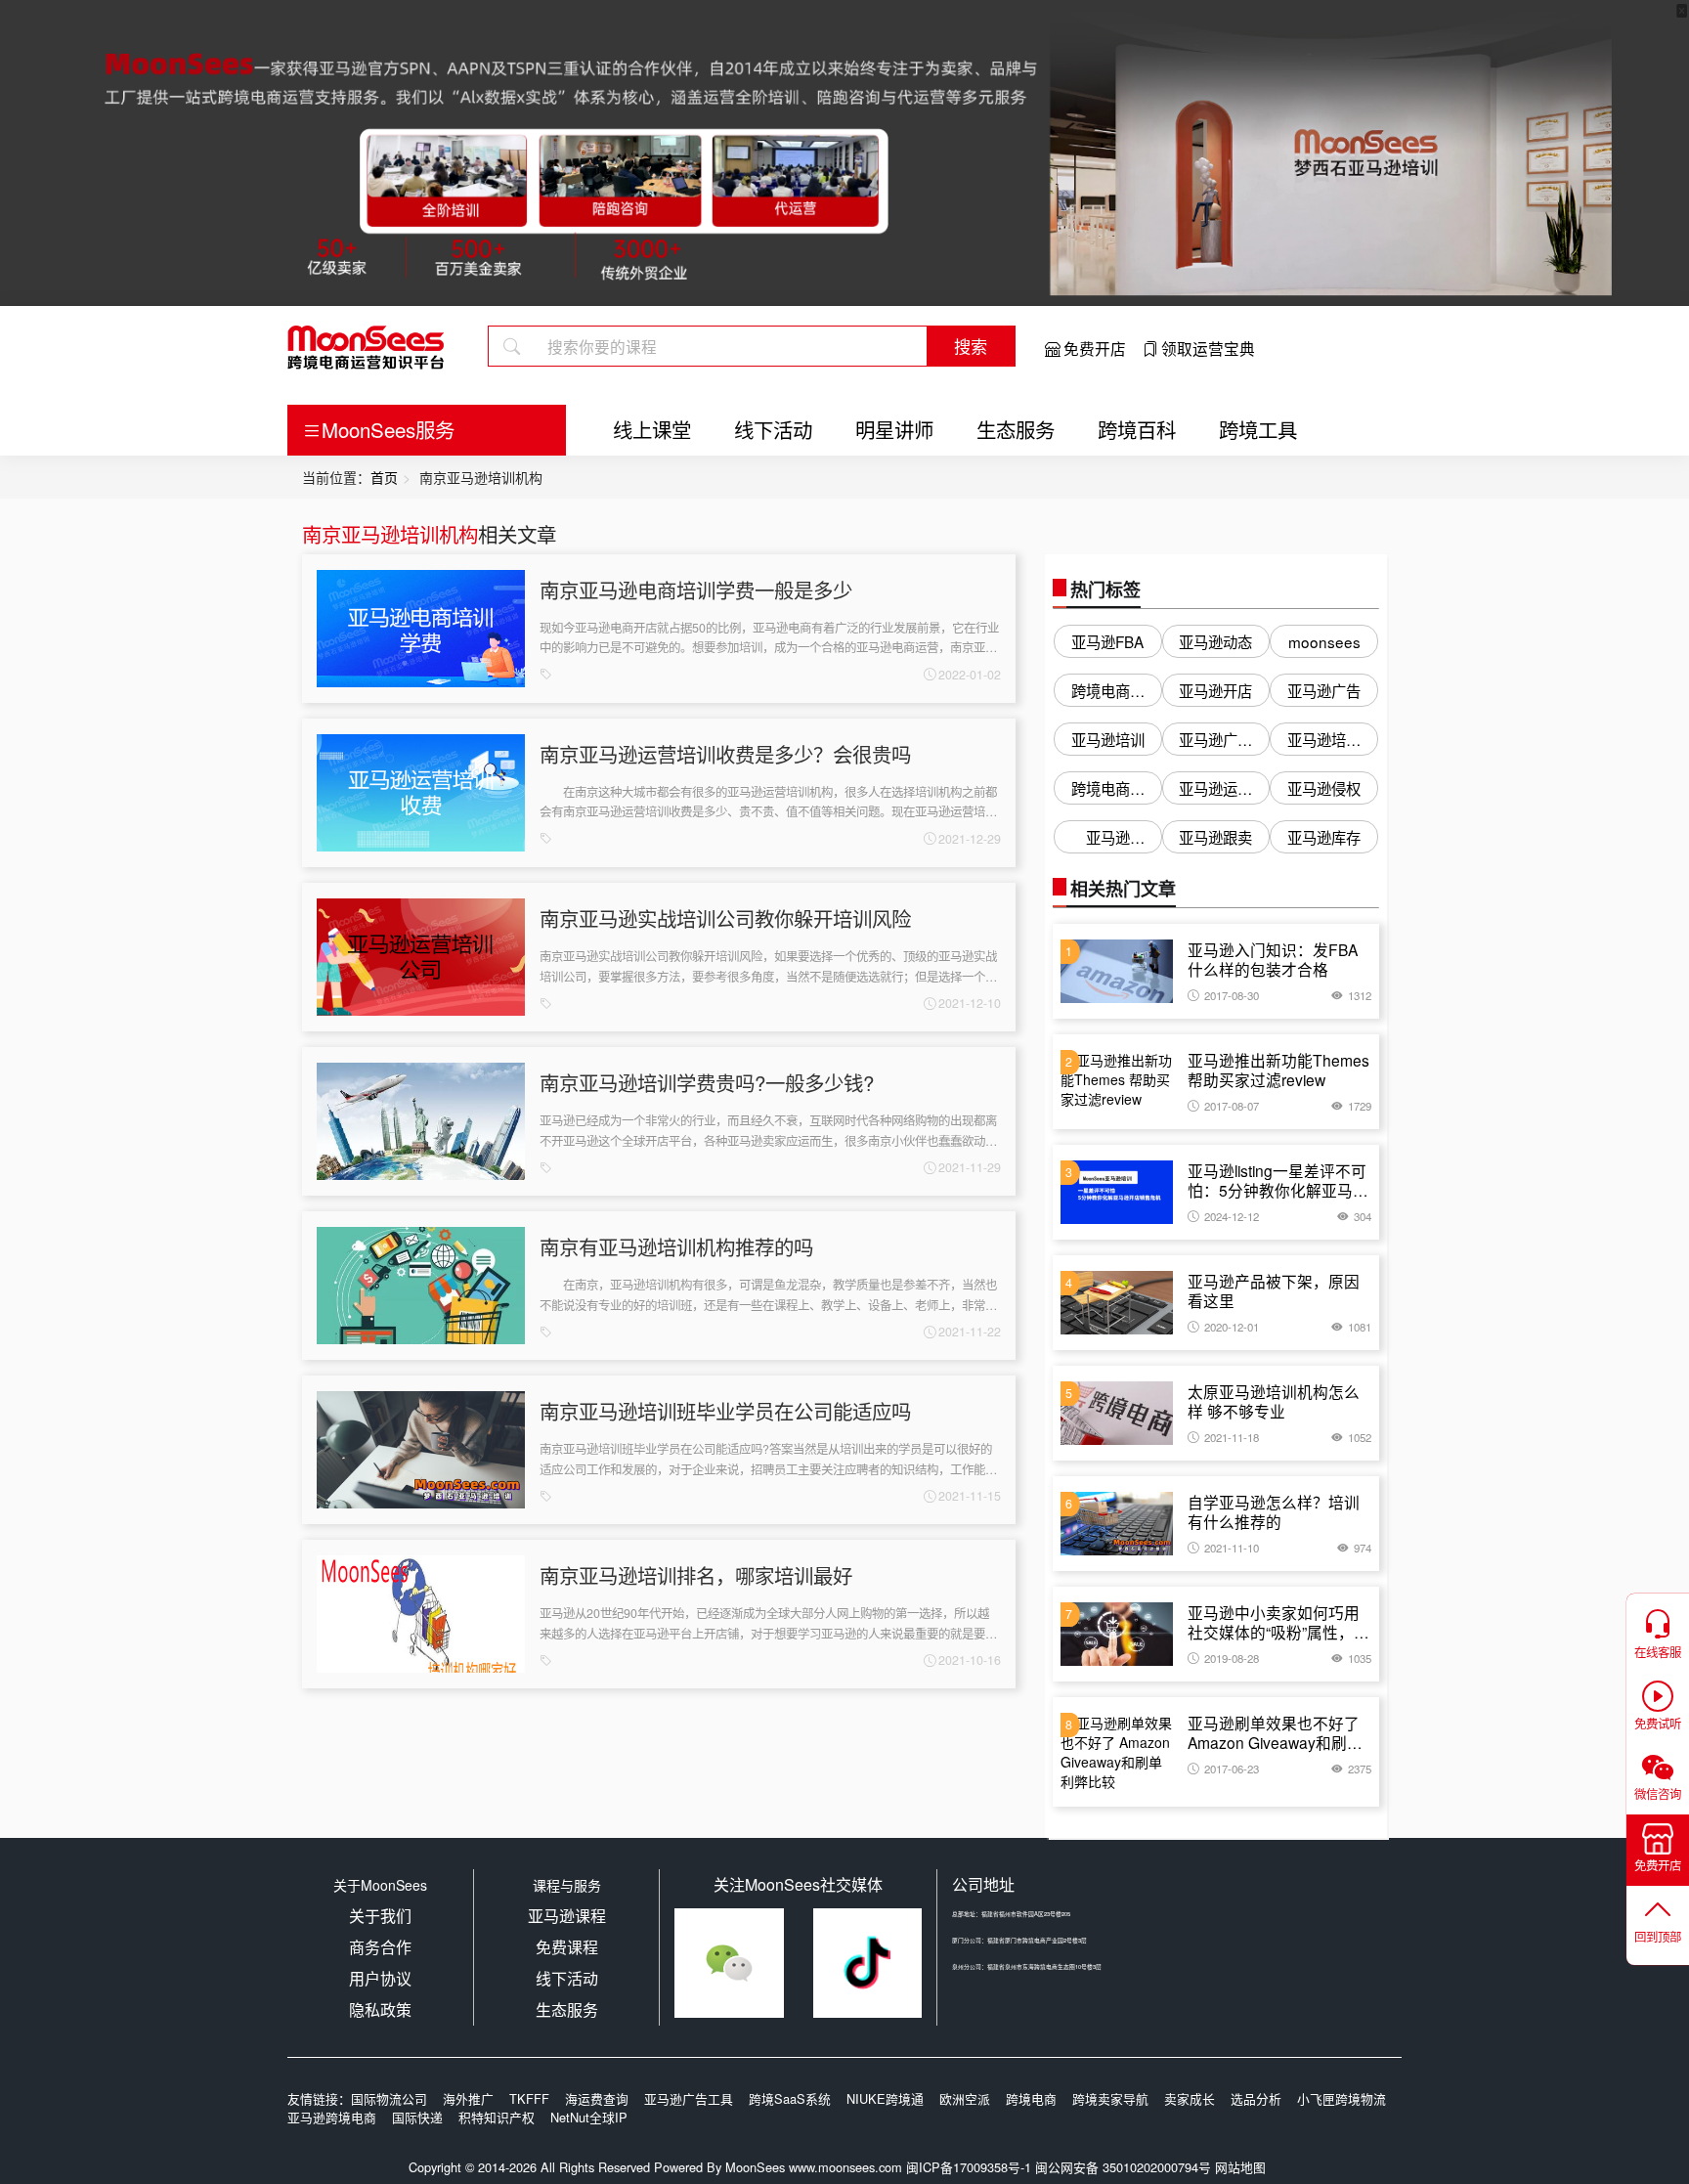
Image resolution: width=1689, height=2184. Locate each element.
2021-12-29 (970, 839)
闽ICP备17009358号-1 (969, 2167)
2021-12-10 (970, 1003)
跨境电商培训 (1108, 693)
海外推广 (468, 2098)
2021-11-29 (970, 1167)
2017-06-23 (1232, 1769)
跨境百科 (1137, 429)
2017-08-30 (1232, 995)
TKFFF (529, 2098)
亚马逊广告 (1324, 690)
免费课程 (567, 1947)
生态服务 (1016, 429)
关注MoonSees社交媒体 (798, 1884)
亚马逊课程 (567, 1916)
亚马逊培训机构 (1324, 742)
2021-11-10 (1232, 1548)
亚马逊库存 (1324, 837)
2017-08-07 (1232, 1106)
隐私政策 (380, 2009)
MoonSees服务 (388, 429)
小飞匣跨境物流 (1342, 2098)
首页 (384, 477)
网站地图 (1240, 2167)
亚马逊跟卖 (1215, 837)
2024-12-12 (1232, 1216)
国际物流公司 (389, 2098)
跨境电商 (1031, 2098)
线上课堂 (652, 429)
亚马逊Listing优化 (1108, 840)
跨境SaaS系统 (790, 2098)
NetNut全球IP (589, 2117)
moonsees (1324, 641)
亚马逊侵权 (1324, 788)
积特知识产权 (497, 2117)
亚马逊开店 (1215, 690)
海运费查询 (597, 2098)
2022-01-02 (970, 675)
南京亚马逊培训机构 (390, 534)
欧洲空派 (965, 2098)
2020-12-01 (1232, 1327)
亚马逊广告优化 (1215, 742)
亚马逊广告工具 (689, 2098)
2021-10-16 (970, 1660)
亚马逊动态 (1215, 641)
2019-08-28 (1232, 1658)
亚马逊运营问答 (1215, 791)
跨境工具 (1258, 429)
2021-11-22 (970, 1332)
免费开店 (1095, 348)
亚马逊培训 (1108, 739)
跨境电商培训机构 (1108, 791)
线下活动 (773, 429)
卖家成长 (1190, 2098)
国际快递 (417, 2117)
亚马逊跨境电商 (332, 2117)
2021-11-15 (970, 1496)
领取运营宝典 (1208, 348)
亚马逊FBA (1107, 641)
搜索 (971, 346)
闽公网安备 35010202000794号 (1125, 2167)
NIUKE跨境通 (885, 2098)
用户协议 (380, 1978)
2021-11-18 (1232, 1437)
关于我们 (380, 1916)
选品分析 (1256, 2098)
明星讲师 (894, 429)
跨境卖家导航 (1110, 2098)
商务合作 (380, 1947)
